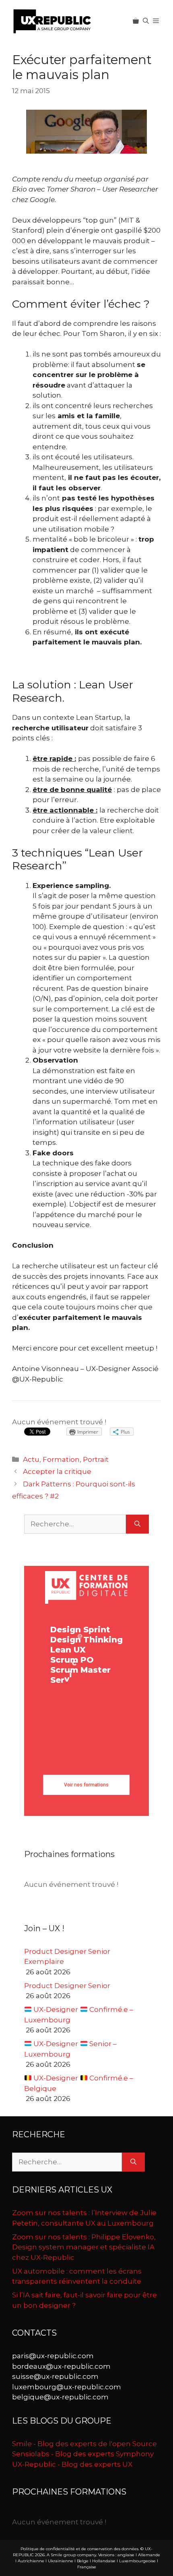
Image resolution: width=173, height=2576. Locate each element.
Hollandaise (104, 2561)
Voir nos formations (86, 1785)
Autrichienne (31, 2561)
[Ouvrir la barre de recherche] (146, 21)
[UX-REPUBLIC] (52, 21)
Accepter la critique (57, 1471)
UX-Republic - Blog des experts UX (72, 2464)
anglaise (126, 2555)
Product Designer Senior (67, 1986)
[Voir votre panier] (136, 21)
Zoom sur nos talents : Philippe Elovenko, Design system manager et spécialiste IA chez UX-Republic (84, 2247)
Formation (61, 1459)
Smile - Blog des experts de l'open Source (84, 2444)
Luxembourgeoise (137, 2561)
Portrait (96, 1459)
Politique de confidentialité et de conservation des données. (80, 2549)
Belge (83, 2561)
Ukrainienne (61, 2561)
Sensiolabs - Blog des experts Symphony (83, 2454)
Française (87, 2567)
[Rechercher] (137, 1524)
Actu (31, 1459)
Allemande (149, 2555)
